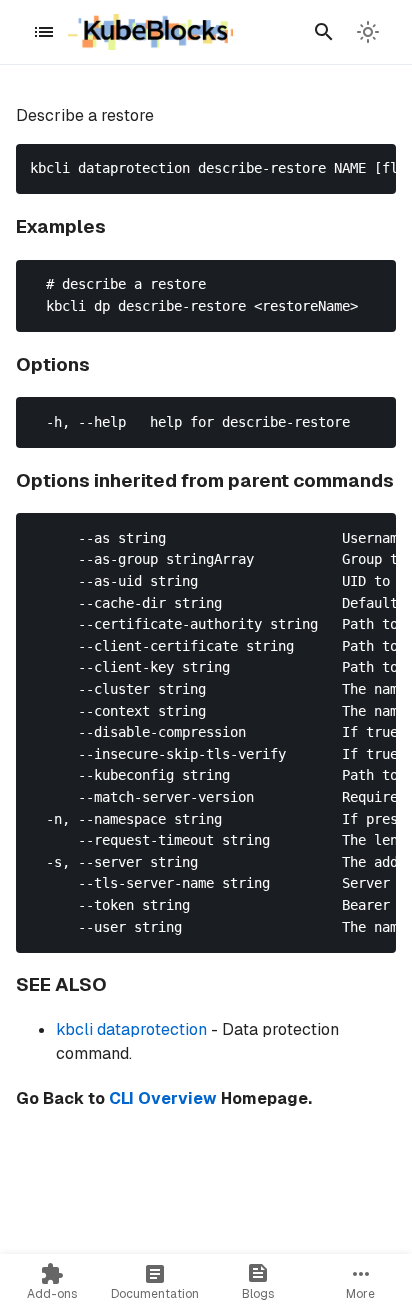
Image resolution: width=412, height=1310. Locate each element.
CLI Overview (163, 1098)
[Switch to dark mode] (368, 32)
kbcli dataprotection (131, 1029)
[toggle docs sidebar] (44, 32)
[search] (324, 32)
